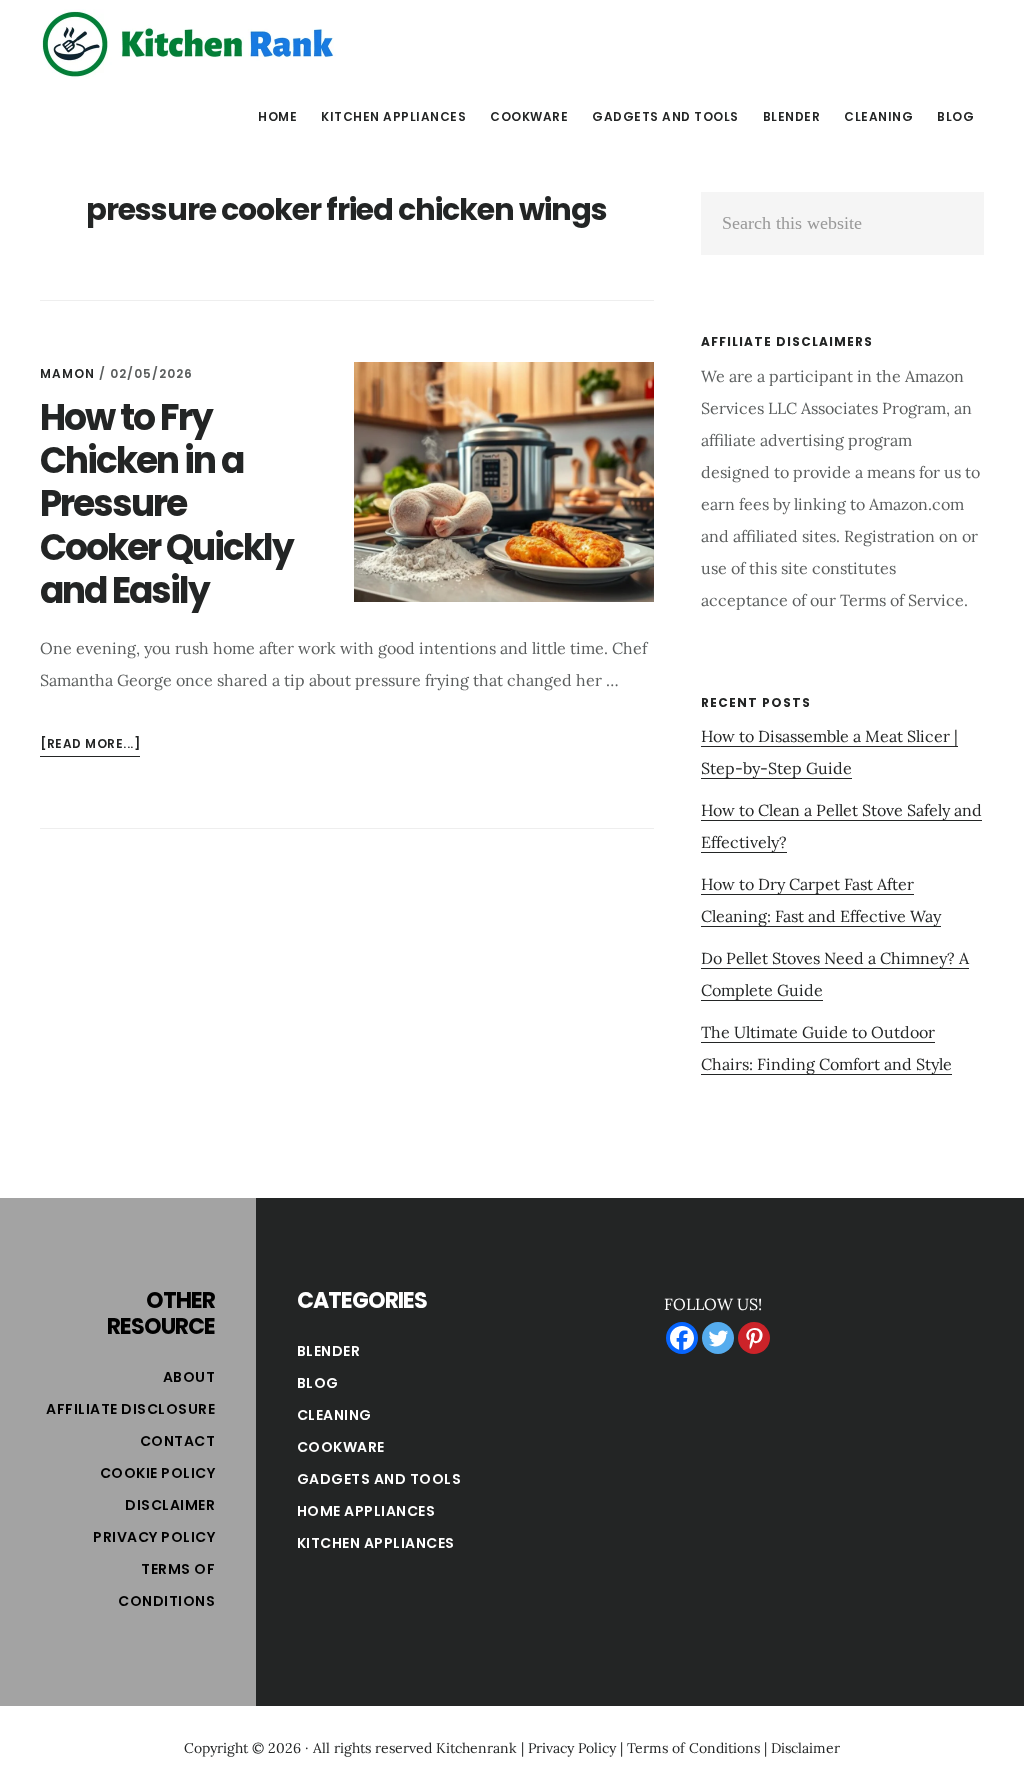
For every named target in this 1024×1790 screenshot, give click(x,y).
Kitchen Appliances (376, 1543)
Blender (329, 1351)
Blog (318, 1383)
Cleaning (334, 1415)
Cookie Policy (158, 1473)
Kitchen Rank (190, 44)
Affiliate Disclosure (130, 1409)
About (189, 1377)
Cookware (341, 1447)
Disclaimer (170, 1505)
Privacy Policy (154, 1537)
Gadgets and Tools (379, 1479)
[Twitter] (718, 1338)
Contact (178, 1441)
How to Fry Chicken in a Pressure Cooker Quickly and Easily (166, 504)
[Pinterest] (754, 1338)
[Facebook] (682, 1338)
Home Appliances (366, 1511)
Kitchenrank (476, 1748)
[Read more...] (90, 745)
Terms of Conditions (693, 1748)
